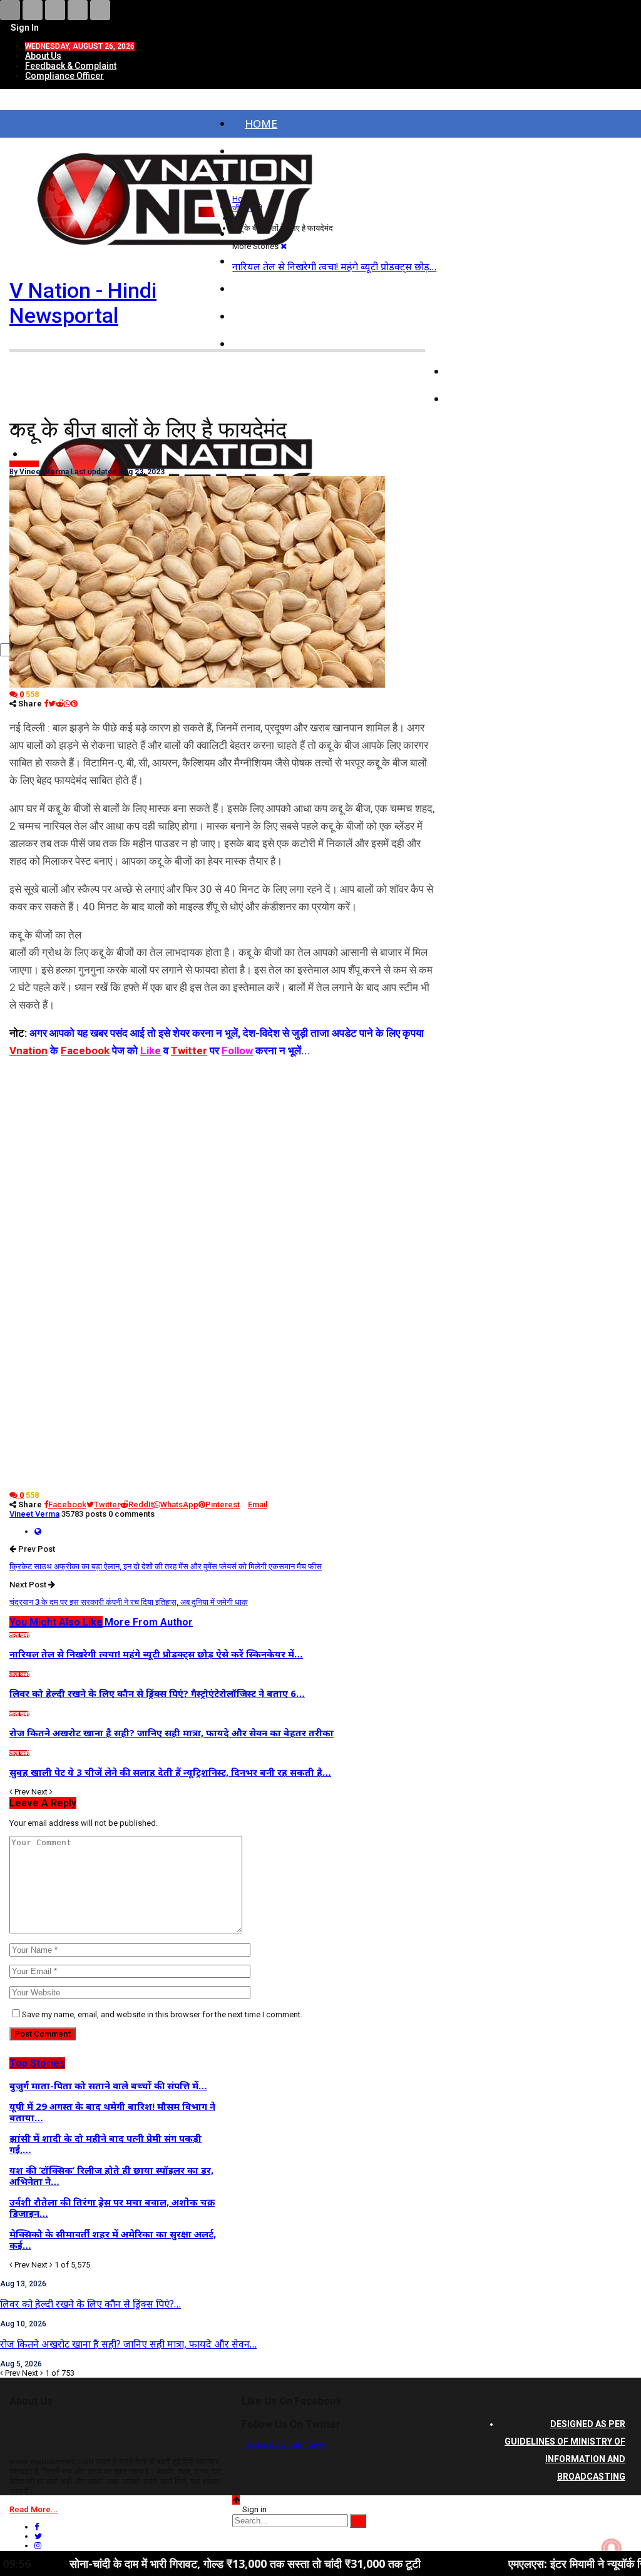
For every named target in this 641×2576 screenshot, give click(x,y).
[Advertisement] (223, 1147)
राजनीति (476, 344)
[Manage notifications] (612, 2548)
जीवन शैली (28, 464)
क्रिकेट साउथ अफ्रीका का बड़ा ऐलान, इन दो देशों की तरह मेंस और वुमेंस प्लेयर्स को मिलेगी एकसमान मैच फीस (166, 1566)
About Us (43, 56)
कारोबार (475, 371)
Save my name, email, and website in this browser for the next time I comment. (162, 2014)
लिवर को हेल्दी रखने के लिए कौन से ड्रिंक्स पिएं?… (90, 2304)
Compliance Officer (64, 76)
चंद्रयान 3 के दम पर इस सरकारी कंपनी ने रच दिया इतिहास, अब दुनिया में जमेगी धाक (129, 1602)
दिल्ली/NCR (270, 316)
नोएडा (257, 289)
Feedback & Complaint (71, 66)
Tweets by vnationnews (284, 2444)
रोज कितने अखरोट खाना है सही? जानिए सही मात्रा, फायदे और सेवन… (128, 2344)
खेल (467, 399)
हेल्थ (14, 464)
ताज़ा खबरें (19, 1635)
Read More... (34, 2509)
